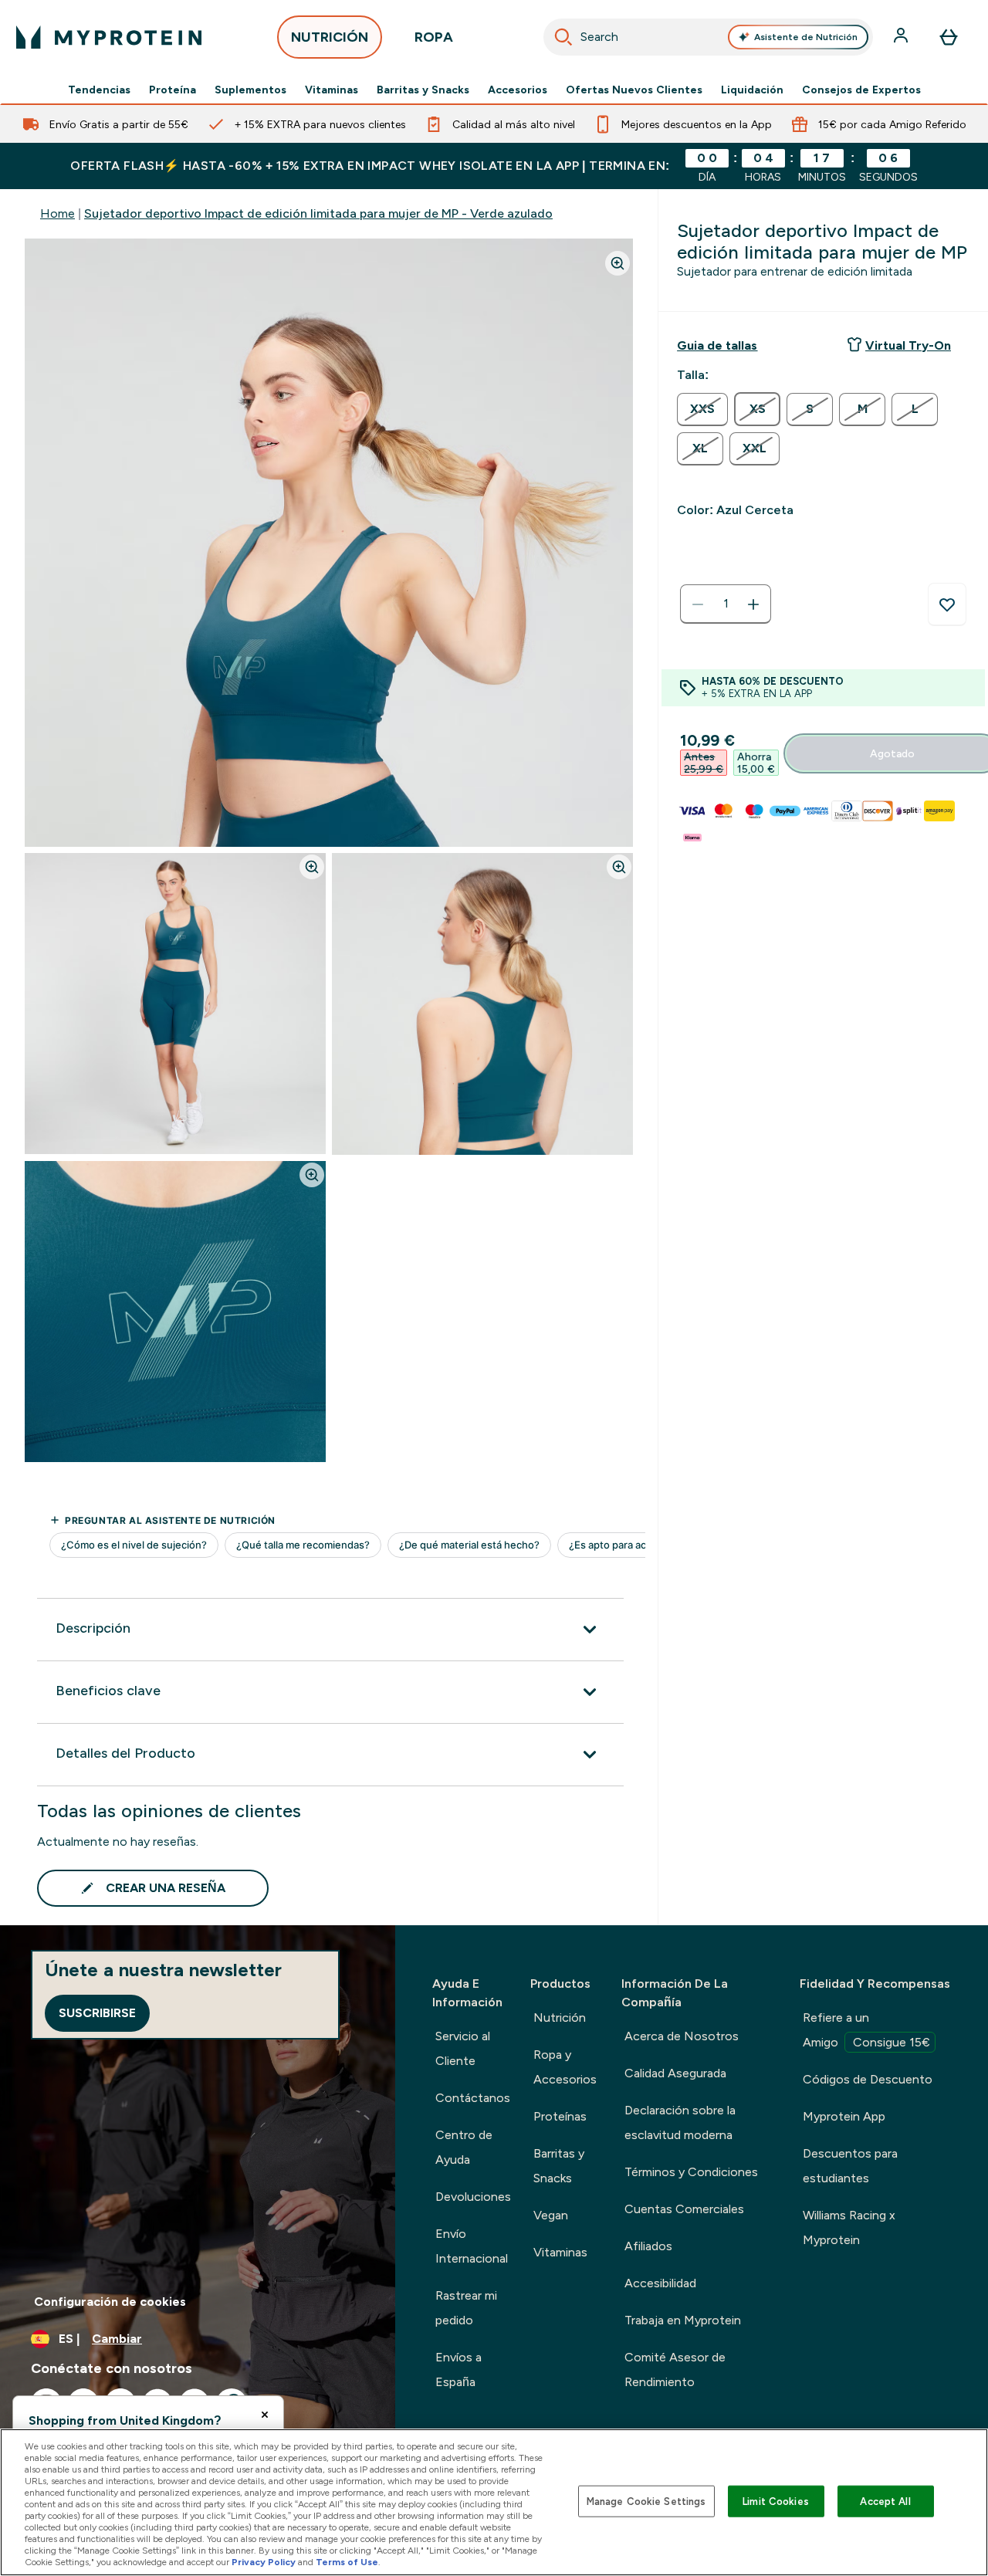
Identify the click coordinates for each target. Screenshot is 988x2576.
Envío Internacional (472, 2246)
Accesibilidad (660, 2283)
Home (58, 213)
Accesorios (518, 90)
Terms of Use (347, 2562)
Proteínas (560, 2116)
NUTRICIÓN (330, 37)
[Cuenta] (902, 37)
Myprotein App (844, 2116)
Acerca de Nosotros (682, 2036)
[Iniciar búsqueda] (563, 37)
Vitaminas (332, 90)
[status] (726, 604)
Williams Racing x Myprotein (849, 2227)
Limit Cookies (776, 2501)
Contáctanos (473, 2098)
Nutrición (560, 2017)
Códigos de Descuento (868, 2079)
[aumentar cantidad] (753, 604)
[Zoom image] (617, 263)
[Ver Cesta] (949, 37)
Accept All (885, 2501)
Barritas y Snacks (423, 90)
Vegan (551, 2215)
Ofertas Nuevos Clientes (634, 90)
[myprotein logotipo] (109, 37)
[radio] (702, 410)
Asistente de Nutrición (806, 37)
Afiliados (648, 2246)
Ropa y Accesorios (565, 2067)
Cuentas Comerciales (684, 2209)
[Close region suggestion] (265, 2415)
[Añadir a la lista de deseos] (947, 604)
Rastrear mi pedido (466, 2308)
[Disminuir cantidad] (698, 604)
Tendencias (99, 90)
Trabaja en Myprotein (683, 2320)
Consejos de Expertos (861, 90)
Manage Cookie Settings (646, 2501)
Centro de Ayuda (464, 2147)
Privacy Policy (264, 2562)
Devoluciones (473, 2197)
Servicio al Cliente (463, 2048)
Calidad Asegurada (675, 2073)
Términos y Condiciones (691, 2172)
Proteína (173, 90)
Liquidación (752, 90)
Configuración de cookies (110, 2302)
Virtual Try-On (908, 345)
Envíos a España (458, 2370)
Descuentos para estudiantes (850, 2166)
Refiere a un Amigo (866, 2030)
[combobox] (709, 37)
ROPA (434, 37)
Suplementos (250, 90)
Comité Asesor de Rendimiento (675, 2370)
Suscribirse (97, 2013)
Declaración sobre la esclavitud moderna (680, 2122)
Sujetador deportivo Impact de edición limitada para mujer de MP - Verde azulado (318, 213)
